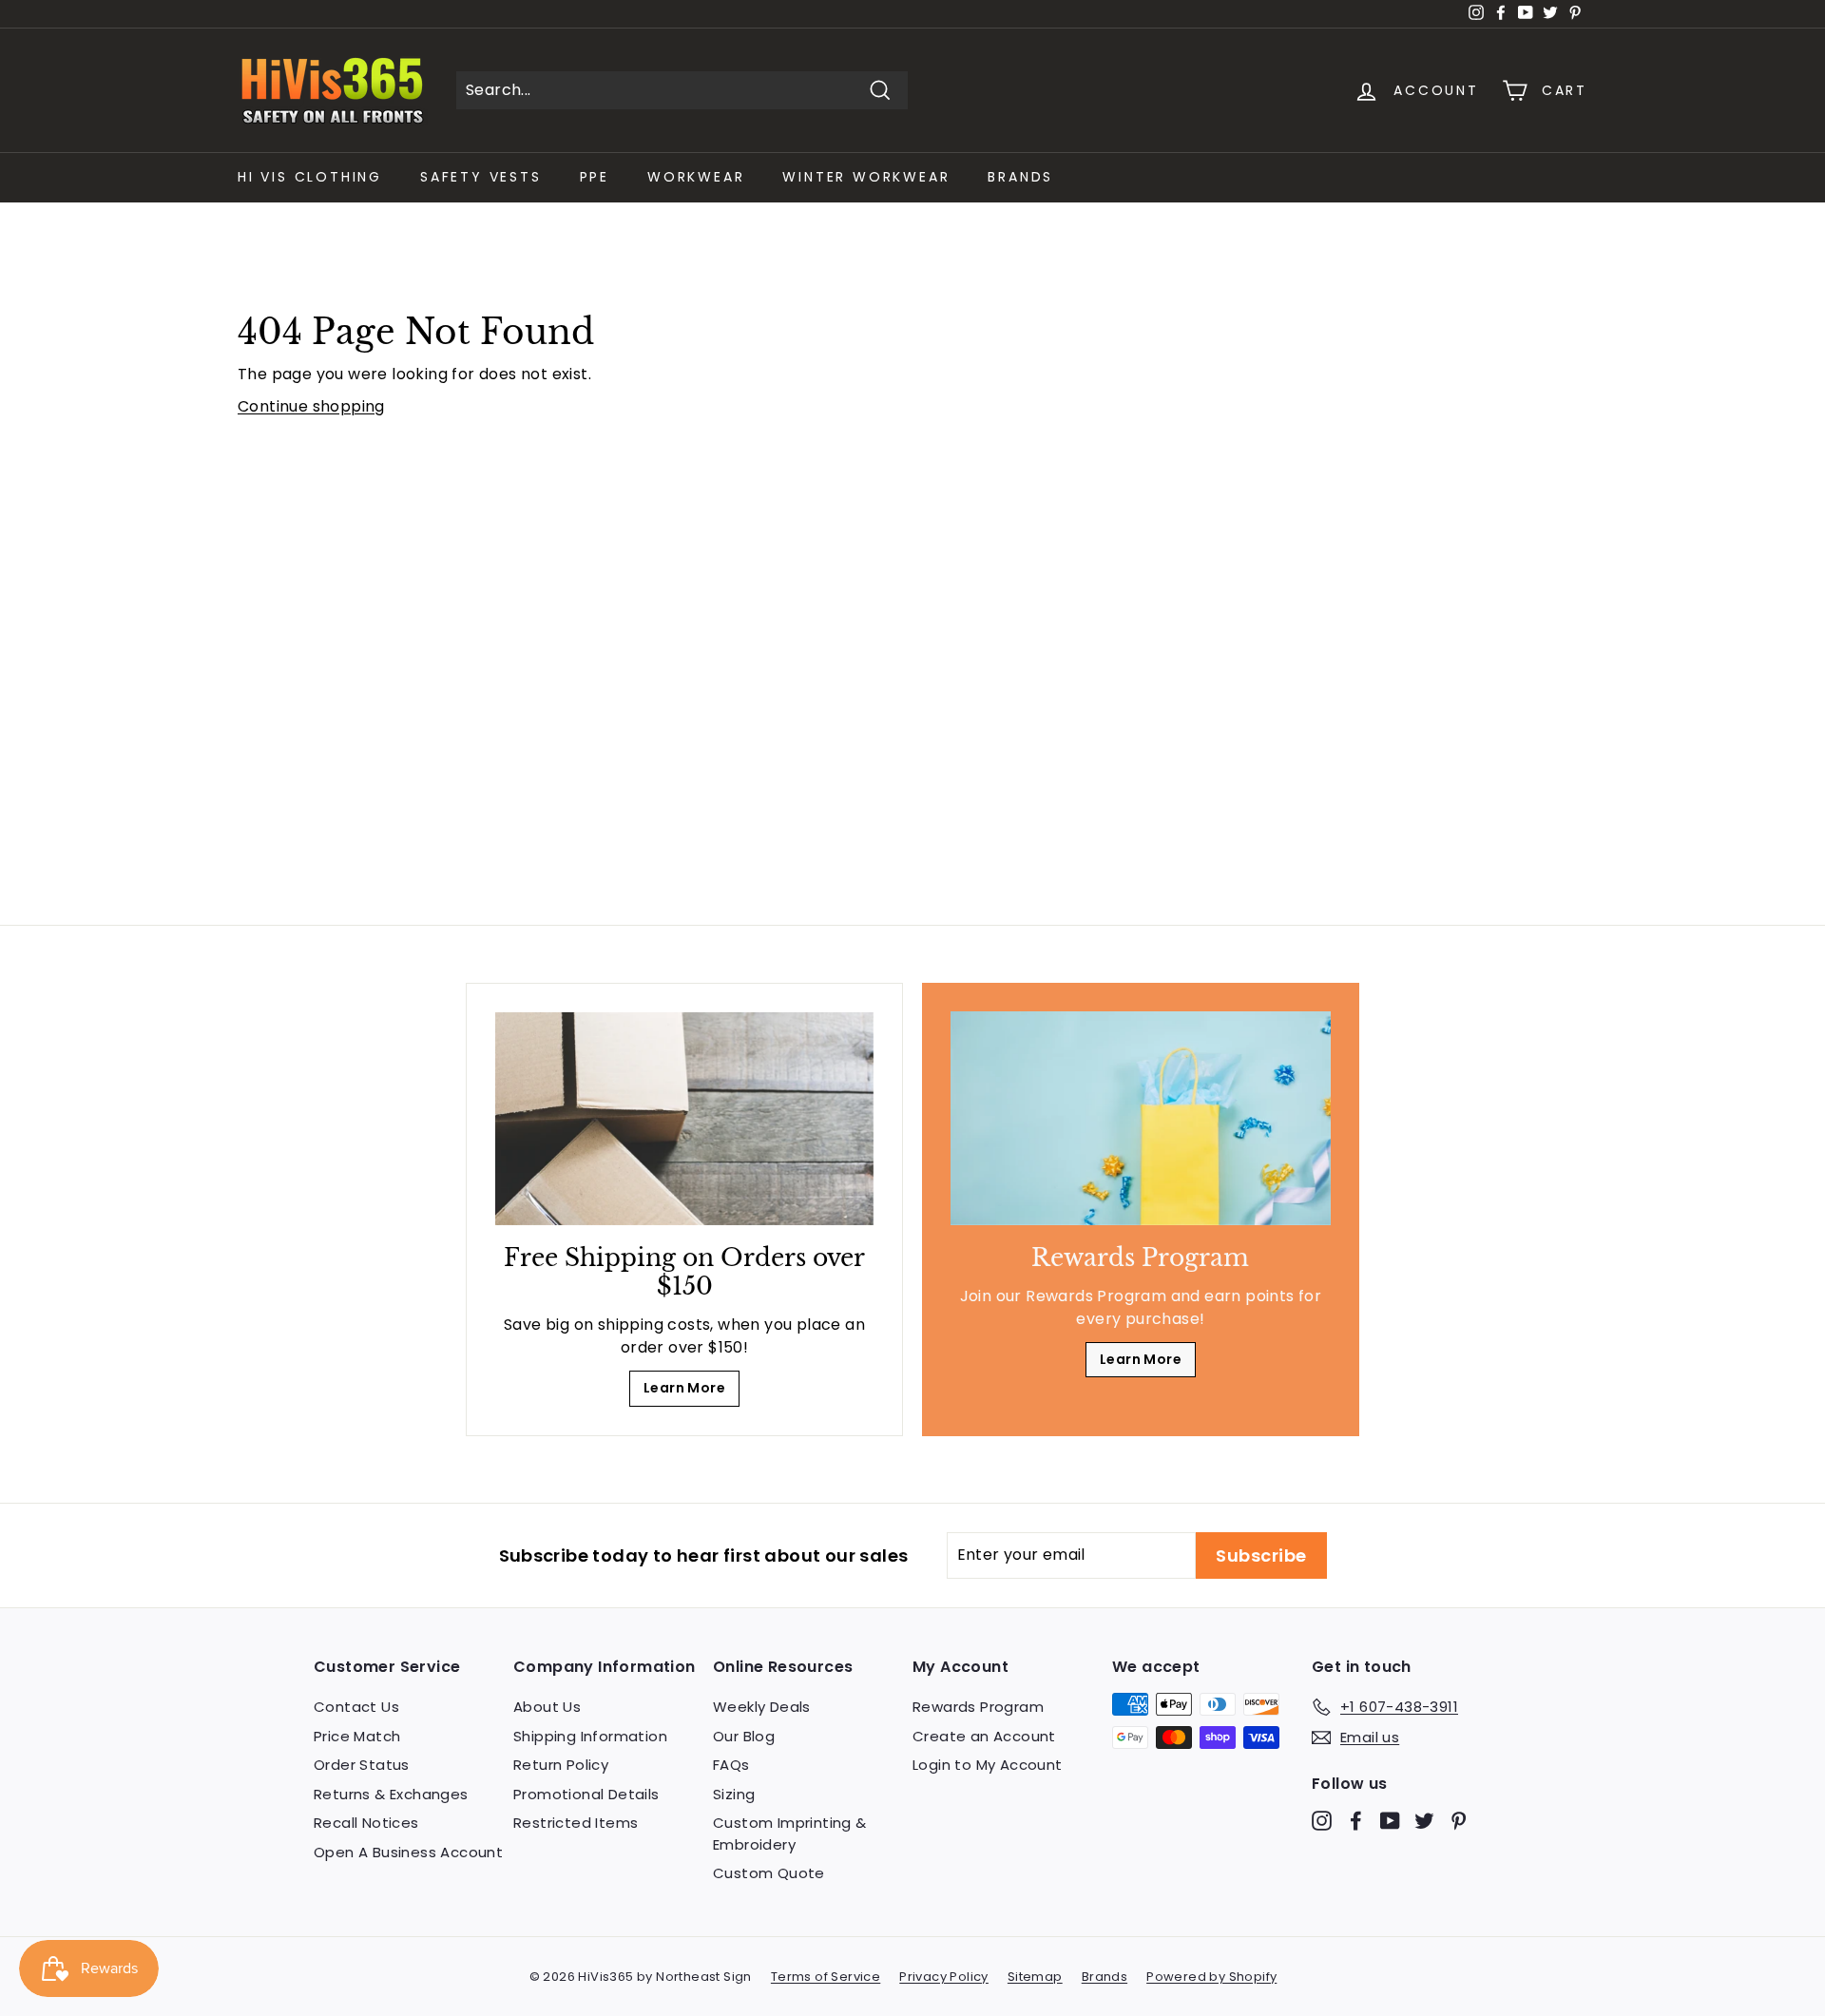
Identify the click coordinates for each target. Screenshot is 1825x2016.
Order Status (362, 1765)
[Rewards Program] (1141, 1118)
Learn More (684, 1388)
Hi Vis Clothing (310, 177)
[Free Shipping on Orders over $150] (684, 1119)
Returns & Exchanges (391, 1794)
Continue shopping (311, 406)
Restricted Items (576, 1823)
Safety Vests (481, 177)
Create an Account (984, 1736)
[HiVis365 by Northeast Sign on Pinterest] (1459, 1821)
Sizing (734, 1794)
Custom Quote (769, 1873)
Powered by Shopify (1211, 1977)
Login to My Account (988, 1765)
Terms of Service (826, 1977)
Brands (1020, 177)
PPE (595, 177)
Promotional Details (586, 1794)
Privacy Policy (944, 1977)
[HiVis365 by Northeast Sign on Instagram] (1322, 1821)
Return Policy (561, 1765)
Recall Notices (366, 1823)
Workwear (696, 177)
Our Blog (744, 1736)
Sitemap (1035, 1977)
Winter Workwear (866, 177)
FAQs (731, 1765)
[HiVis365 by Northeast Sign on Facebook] (1356, 1821)
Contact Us (356, 1707)
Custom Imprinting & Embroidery (790, 1834)
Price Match (357, 1736)
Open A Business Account (408, 1852)
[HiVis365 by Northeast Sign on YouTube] (1390, 1821)
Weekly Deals (762, 1707)
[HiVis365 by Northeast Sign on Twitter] (1424, 1821)
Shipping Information (590, 1736)
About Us (547, 1707)
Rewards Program (978, 1707)
